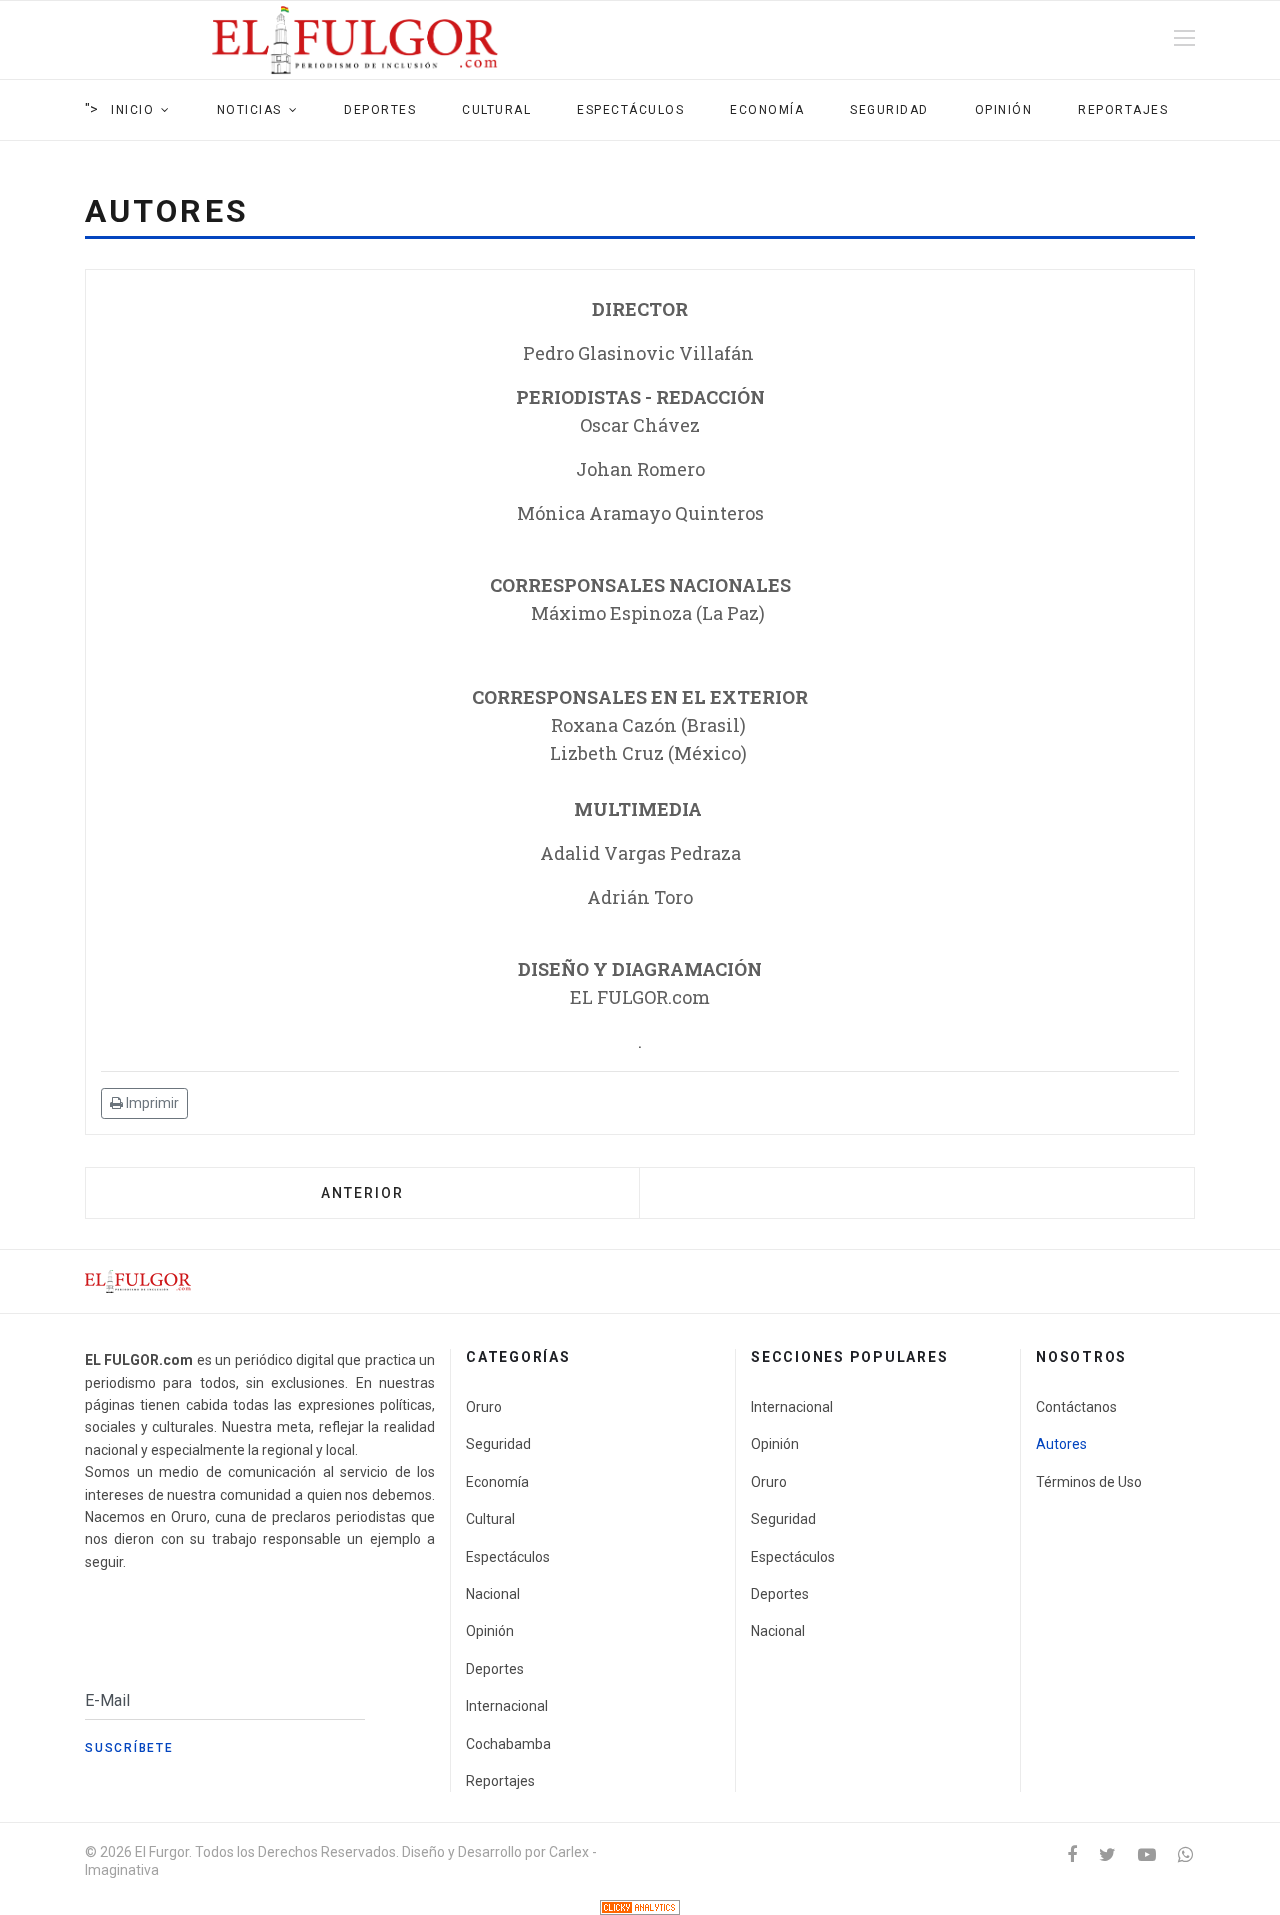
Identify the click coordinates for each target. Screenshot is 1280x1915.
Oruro (484, 1407)
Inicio (132, 110)
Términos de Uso (1089, 1482)
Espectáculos (630, 110)
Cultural (496, 110)
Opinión (1004, 110)
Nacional (493, 1594)
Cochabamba (508, 1744)
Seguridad (889, 110)
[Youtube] (1147, 1854)
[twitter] (1107, 1854)
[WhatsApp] (1185, 1854)
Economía (767, 110)
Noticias (249, 110)
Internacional (507, 1706)
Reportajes (1123, 110)
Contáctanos (1076, 1407)
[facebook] (1072, 1854)
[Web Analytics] (640, 1907)
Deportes (380, 110)
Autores (1061, 1444)
